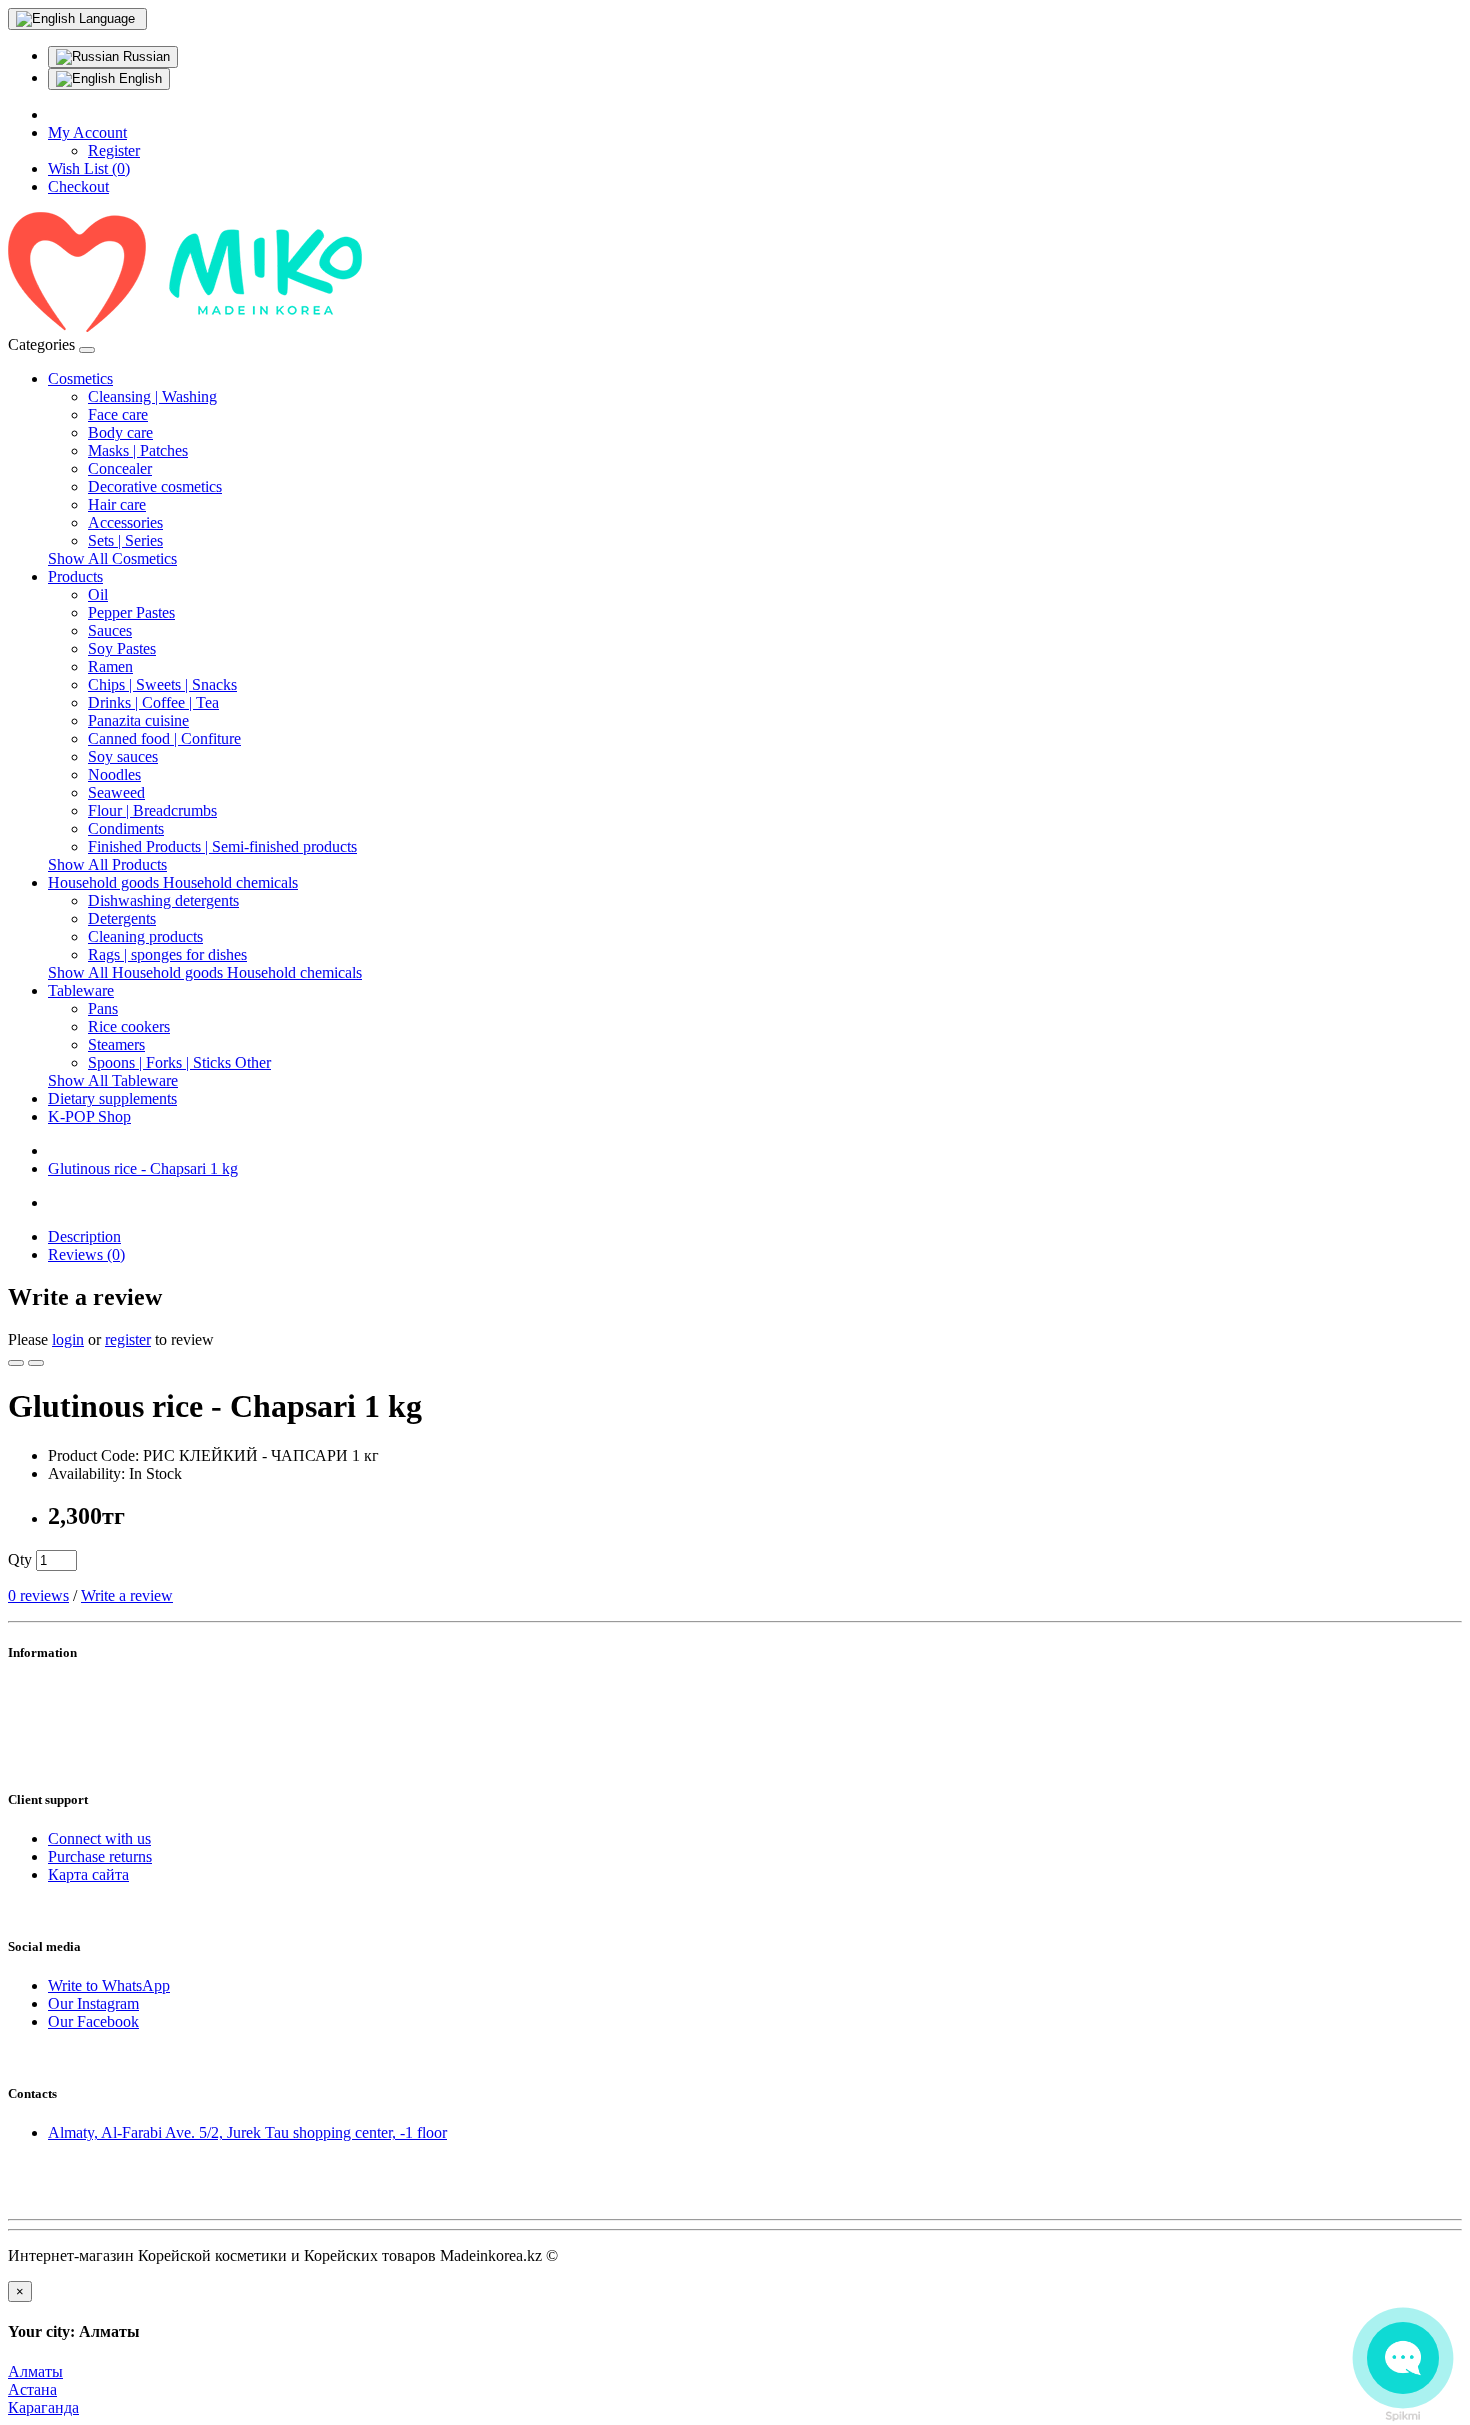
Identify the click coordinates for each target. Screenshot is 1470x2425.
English (138, 78)
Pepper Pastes (131, 612)
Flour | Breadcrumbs (152, 810)
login (68, 1339)
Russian (144, 56)
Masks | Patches (138, 450)
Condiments (126, 828)
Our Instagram (93, 2003)
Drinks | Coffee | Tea (153, 702)
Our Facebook (93, 2021)
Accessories (125, 522)
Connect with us (99, 1838)
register (128, 1339)
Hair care (117, 504)
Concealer (120, 468)
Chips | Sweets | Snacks (162, 684)
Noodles (114, 774)
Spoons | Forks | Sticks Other (179, 1062)
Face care (118, 414)
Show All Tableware (113, 1080)
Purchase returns (100, 1856)
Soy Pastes (122, 648)
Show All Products (107, 864)
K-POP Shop (89, 1116)
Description (84, 1236)
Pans (103, 1008)
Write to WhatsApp (109, 1985)
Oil (98, 594)
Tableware (81, 990)
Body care (120, 432)
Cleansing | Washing (152, 396)
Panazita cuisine (138, 720)
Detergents (122, 918)
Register (114, 150)
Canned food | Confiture (164, 738)
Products (75, 576)
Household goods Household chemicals (173, 882)
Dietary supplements (112, 1098)
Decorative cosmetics (155, 486)
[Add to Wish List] (16, 1363)
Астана (32, 2389)
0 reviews (38, 1595)
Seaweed (116, 792)
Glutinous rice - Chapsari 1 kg (143, 1168)
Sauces (110, 630)
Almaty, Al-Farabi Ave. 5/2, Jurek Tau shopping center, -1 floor (247, 2132)
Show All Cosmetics (112, 558)
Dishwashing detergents (163, 900)
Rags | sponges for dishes (167, 954)
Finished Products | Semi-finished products (222, 846)
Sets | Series (125, 540)
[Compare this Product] (36, 1363)
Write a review (127, 1595)
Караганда (43, 2407)
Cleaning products (145, 936)
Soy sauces (123, 756)
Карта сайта (88, 1874)
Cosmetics (80, 378)
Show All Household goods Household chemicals (205, 972)
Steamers (116, 1044)
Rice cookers (129, 1026)
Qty (20, 1559)
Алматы (35, 2371)
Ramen (110, 666)
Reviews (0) (86, 1254)
